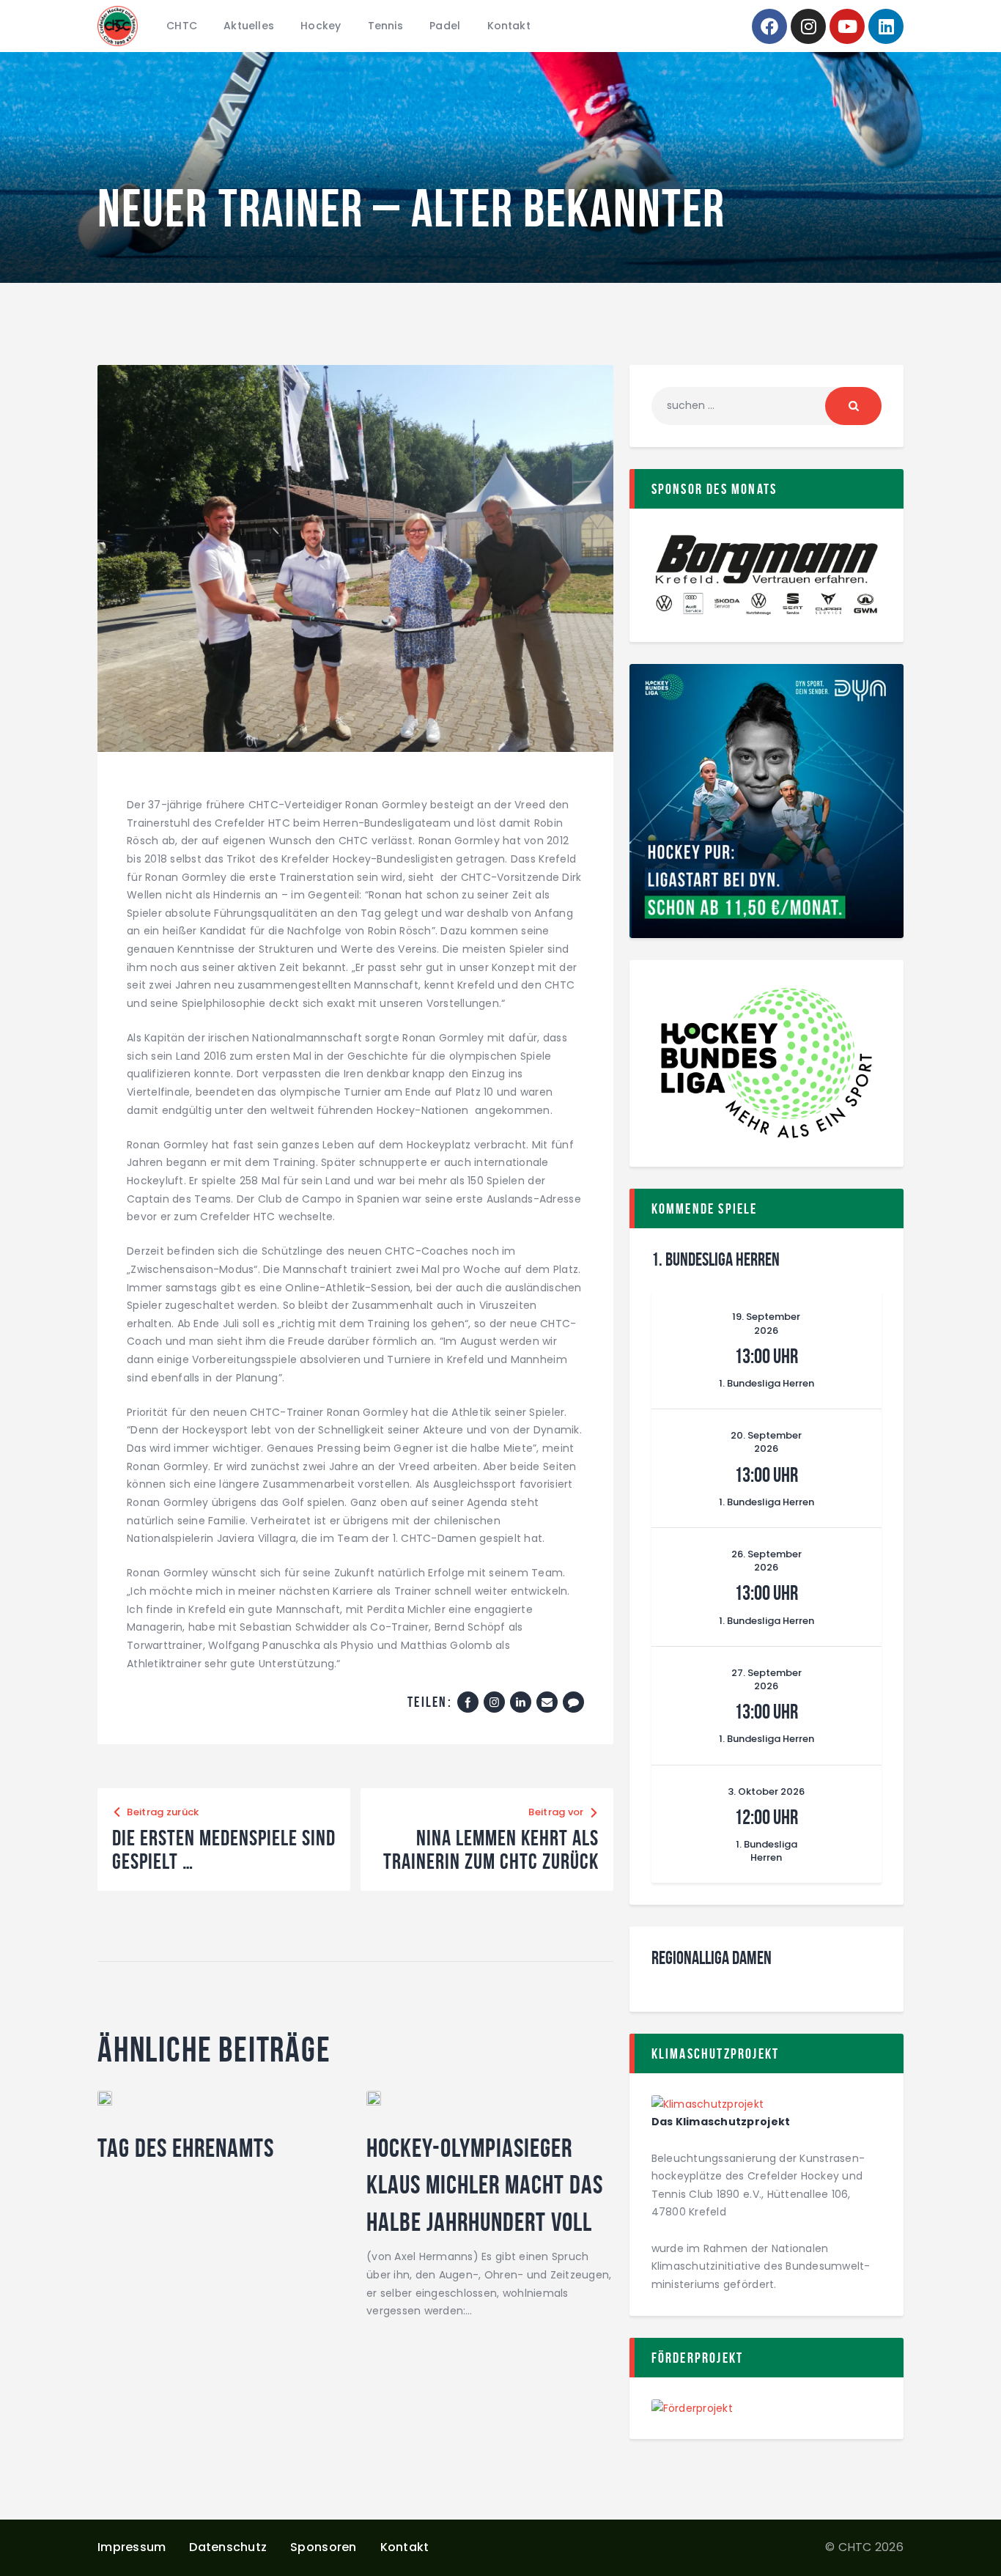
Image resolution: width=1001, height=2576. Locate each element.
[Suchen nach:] (767, 405)
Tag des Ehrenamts (186, 2148)
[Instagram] (808, 26)
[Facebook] (769, 26)
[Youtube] (847, 26)
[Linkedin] (886, 26)
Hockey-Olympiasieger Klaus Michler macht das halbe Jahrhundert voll (485, 2185)
